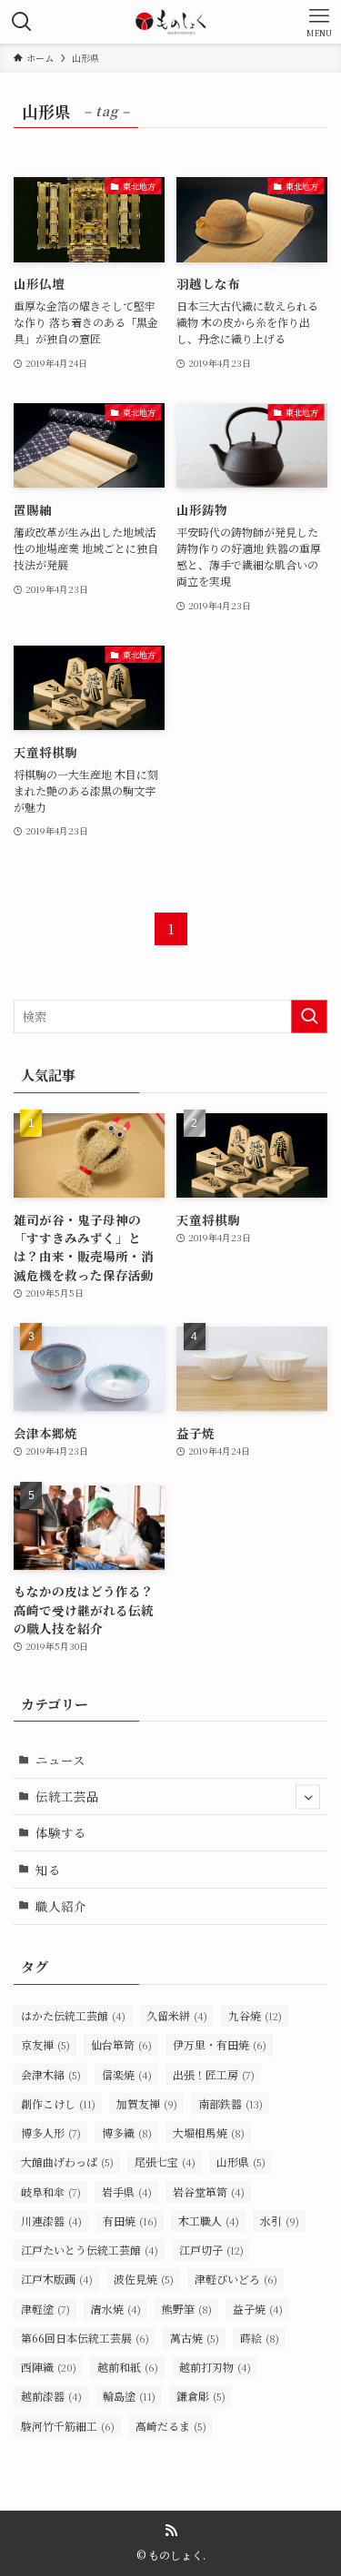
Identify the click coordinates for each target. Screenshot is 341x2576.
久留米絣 (177, 2015)
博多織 (127, 2132)
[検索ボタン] (22, 22)
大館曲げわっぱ (67, 2161)
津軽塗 (45, 2309)
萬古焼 (195, 2338)
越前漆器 (51, 2396)
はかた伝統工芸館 (73, 2015)
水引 (280, 2221)
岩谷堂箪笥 (209, 2191)
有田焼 (130, 2221)
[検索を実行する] (309, 1017)
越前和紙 (128, 2367)
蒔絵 (260, 2338)
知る (48, 1870)
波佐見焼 (144, 2279)
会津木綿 (51, 2074)
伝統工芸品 (67, 1796)
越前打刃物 (215, 2367)
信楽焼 (127, 2074)
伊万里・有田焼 (220, 2044)
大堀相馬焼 (209, 2132)
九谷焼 (255, 2015)
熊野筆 (187, 2309)
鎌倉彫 (201, 2396)
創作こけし (58, 2103)
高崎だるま (171, 2426)
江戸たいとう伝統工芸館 (90, 2250)
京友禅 (45, 2044)
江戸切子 (211, 2250)
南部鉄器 (231, 2103)
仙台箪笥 (121, 2044)
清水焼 (116, 2309)
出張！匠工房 (214, 2074)
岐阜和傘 (51, 2191)
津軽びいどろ (236, 2279)
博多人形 (51, 2132)
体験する (61, 1832)
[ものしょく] (170, 22)
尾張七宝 (165, 2161)
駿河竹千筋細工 (68, 2426)
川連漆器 (51, 2221)
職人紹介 (61, 1906)
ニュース (60, 1760)
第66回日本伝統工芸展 (85, 2338)
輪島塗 (129, 2396)
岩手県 (127, 2191)
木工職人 (209, 2221)
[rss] (171, 2531)
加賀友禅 (147, 2103)
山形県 (241, 2161)
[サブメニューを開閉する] (308, 1796)
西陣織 (49, 2367)
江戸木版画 (57, 2279)
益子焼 (258, 2309)
